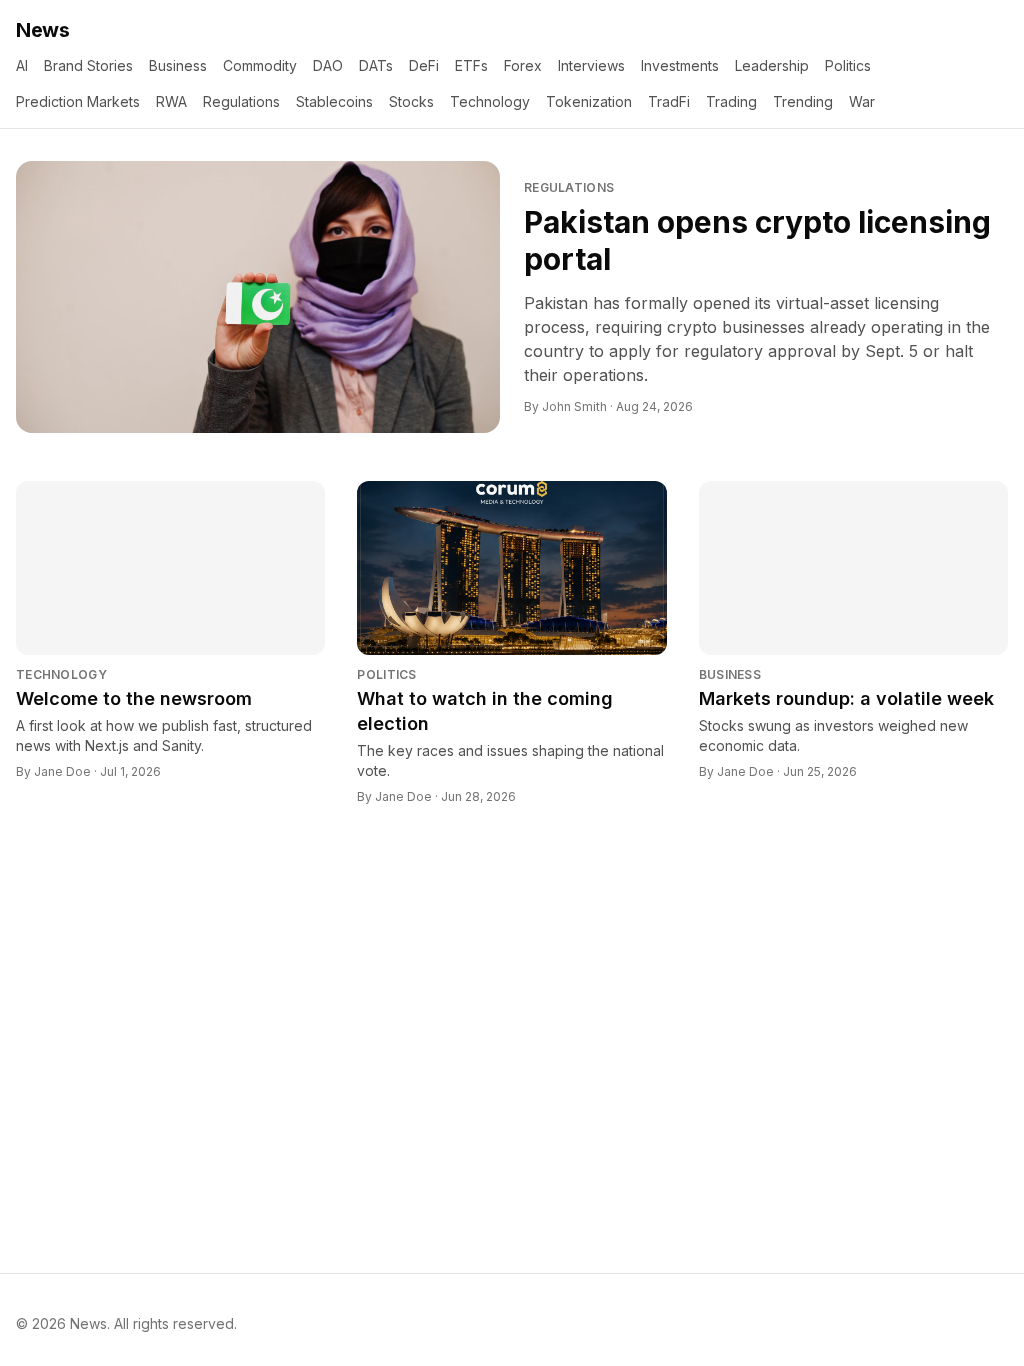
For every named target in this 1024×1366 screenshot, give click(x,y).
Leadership (772, 65)
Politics (848, 65)
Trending (803, 101)
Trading (731, 101)
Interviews (591, 65)
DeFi (424, 65)
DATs (376, 65)
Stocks (411, 101)
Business (178, 65)
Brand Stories (88, 65)
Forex (523, 65)
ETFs (471, 65)
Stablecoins (334, 101)
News (42, 30)
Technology (490, 101)
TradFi (669, 101)
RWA (171, 101)
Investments (680, 65)
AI (22, 65)
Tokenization (589, 101)
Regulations (241, 101)
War (862, 101)
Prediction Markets (78, 101)
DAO (328, 65)
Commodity (260, 65)
